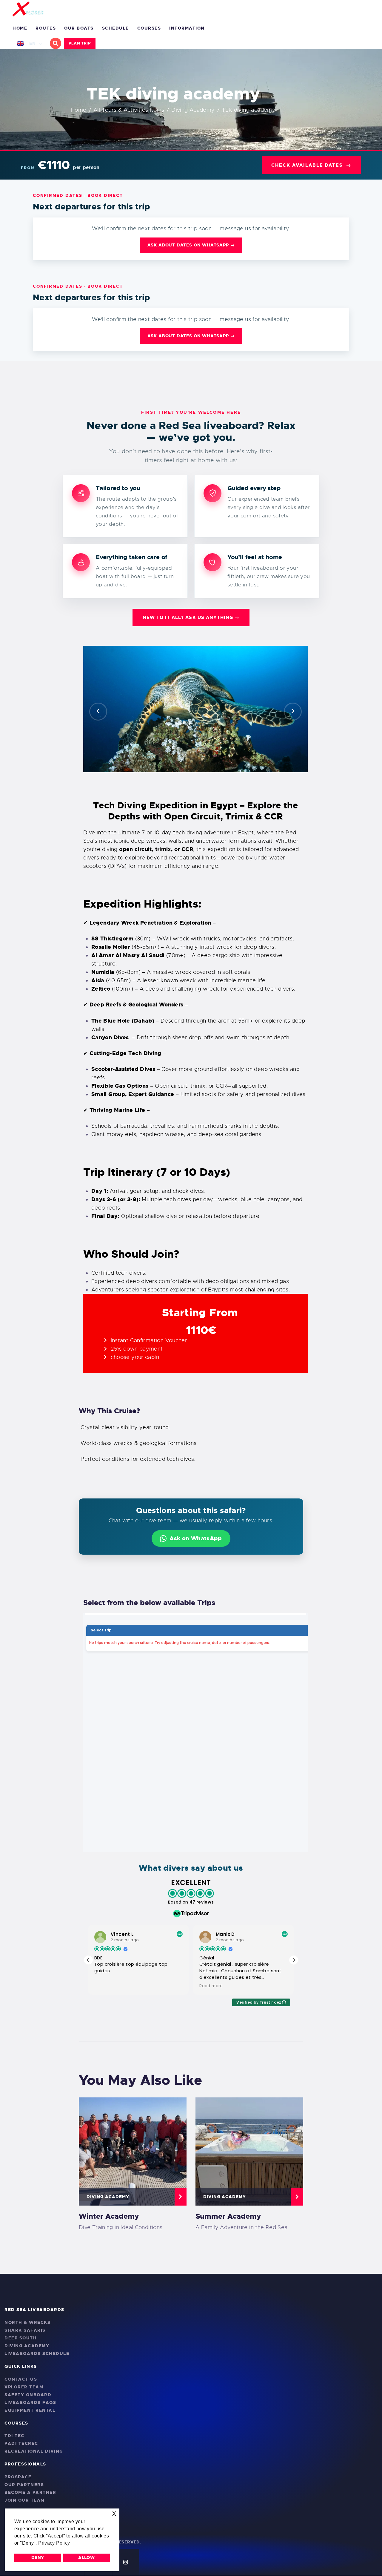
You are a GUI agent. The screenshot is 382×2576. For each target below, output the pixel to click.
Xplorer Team (24, 2387)
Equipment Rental (30, 2410)
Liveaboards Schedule (37, 2353)
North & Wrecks (27, 2322)
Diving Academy (193, 110)
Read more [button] (106, 1986)
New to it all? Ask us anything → (191, 617)
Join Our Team (25, 2500)
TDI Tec (14, 2436)
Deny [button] (38, 2557)
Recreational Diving (34, 2451)
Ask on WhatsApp (196, 1538)
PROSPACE (18, 2477)
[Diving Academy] (133, 2151)
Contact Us (21, 2379)
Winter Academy (109, 2216)
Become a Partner (30, 2492)
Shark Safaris (25, 2330)
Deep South (21, 2338)
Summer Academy (228, 2216)
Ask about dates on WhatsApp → (191, 245)
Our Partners (24, 2485)
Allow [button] (86, 2557)
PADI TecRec (21, 2443)
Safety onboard (28, 2395)
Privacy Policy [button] (54, 2543)
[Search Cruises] (56, 43)
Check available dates (311, 165)
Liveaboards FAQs (30, 2402)
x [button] (114, 2513)
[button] (98, 712)
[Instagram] (126, 2562)
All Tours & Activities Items (129, 110)
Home (79, 110)
